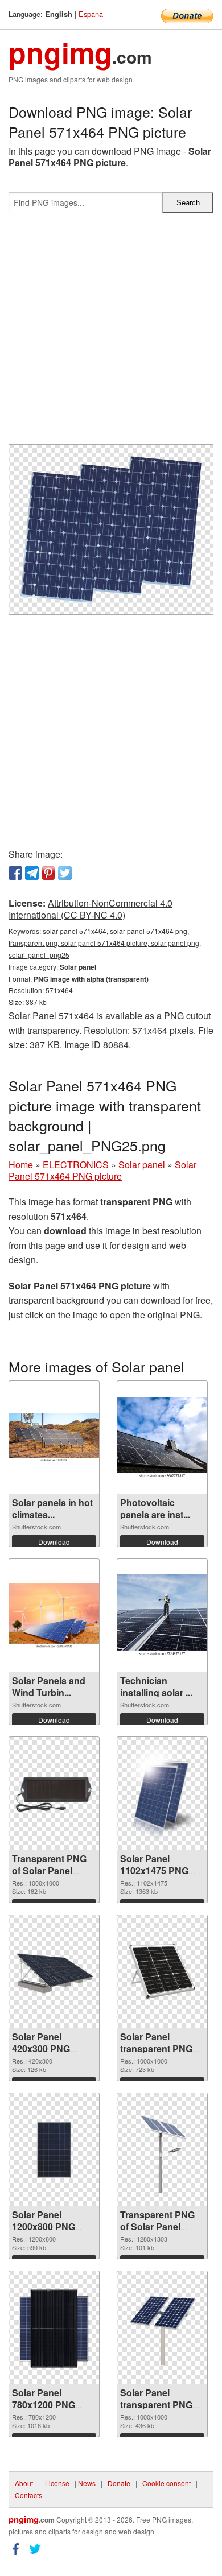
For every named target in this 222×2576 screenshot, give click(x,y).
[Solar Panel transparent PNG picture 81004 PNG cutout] (162, 2327)
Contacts (28, 2495)
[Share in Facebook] (15, 873)
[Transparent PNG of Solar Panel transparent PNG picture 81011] (54, 1793)
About (24, 2483)
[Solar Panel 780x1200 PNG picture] (54, 2327)
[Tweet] (65, 873)
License (57, 2483)
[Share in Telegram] (32, 873)
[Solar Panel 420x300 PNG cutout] (54, 1972)
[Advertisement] (111, 333)
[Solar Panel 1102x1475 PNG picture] (162, 1793)
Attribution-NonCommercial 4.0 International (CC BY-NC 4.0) (91, 909)
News (87, 2483)
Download (54, 1542)
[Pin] (48, 873)
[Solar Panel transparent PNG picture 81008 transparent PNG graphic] (162, 1971)
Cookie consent (166, 2483)
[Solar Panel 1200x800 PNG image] (54, 2149)
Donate (119, 2483)
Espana (91, 14)
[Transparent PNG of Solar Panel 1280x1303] (162, 2150)
